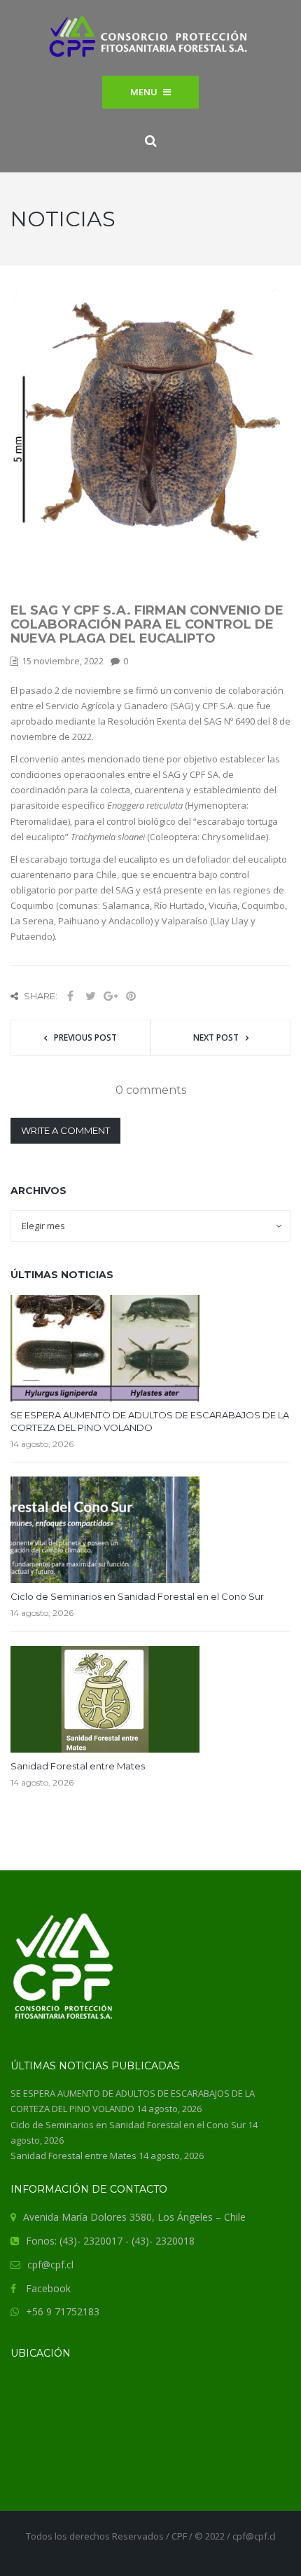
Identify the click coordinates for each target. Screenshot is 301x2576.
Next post (216, 1037)
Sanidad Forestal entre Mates (78, 1766)
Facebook (48, 2288)
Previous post (85, 1037)
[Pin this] (131, 996)
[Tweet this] (90, 996)
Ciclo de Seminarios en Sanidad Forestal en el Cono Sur (137, 1596)
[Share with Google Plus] (111, 996)
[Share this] (70, 996)
